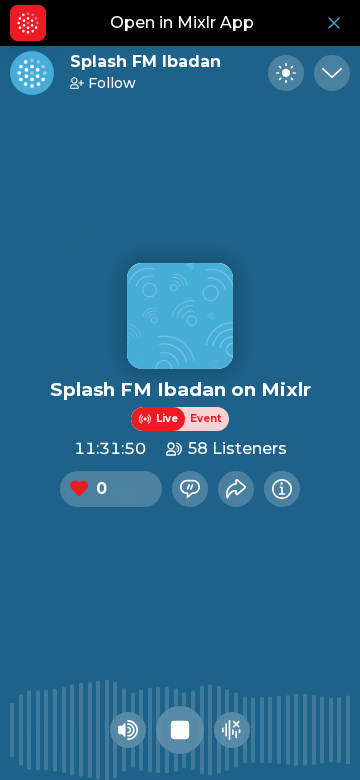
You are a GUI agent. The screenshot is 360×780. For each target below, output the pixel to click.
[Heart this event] (79, 489)
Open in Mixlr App (182, 22)
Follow (112, 83)
